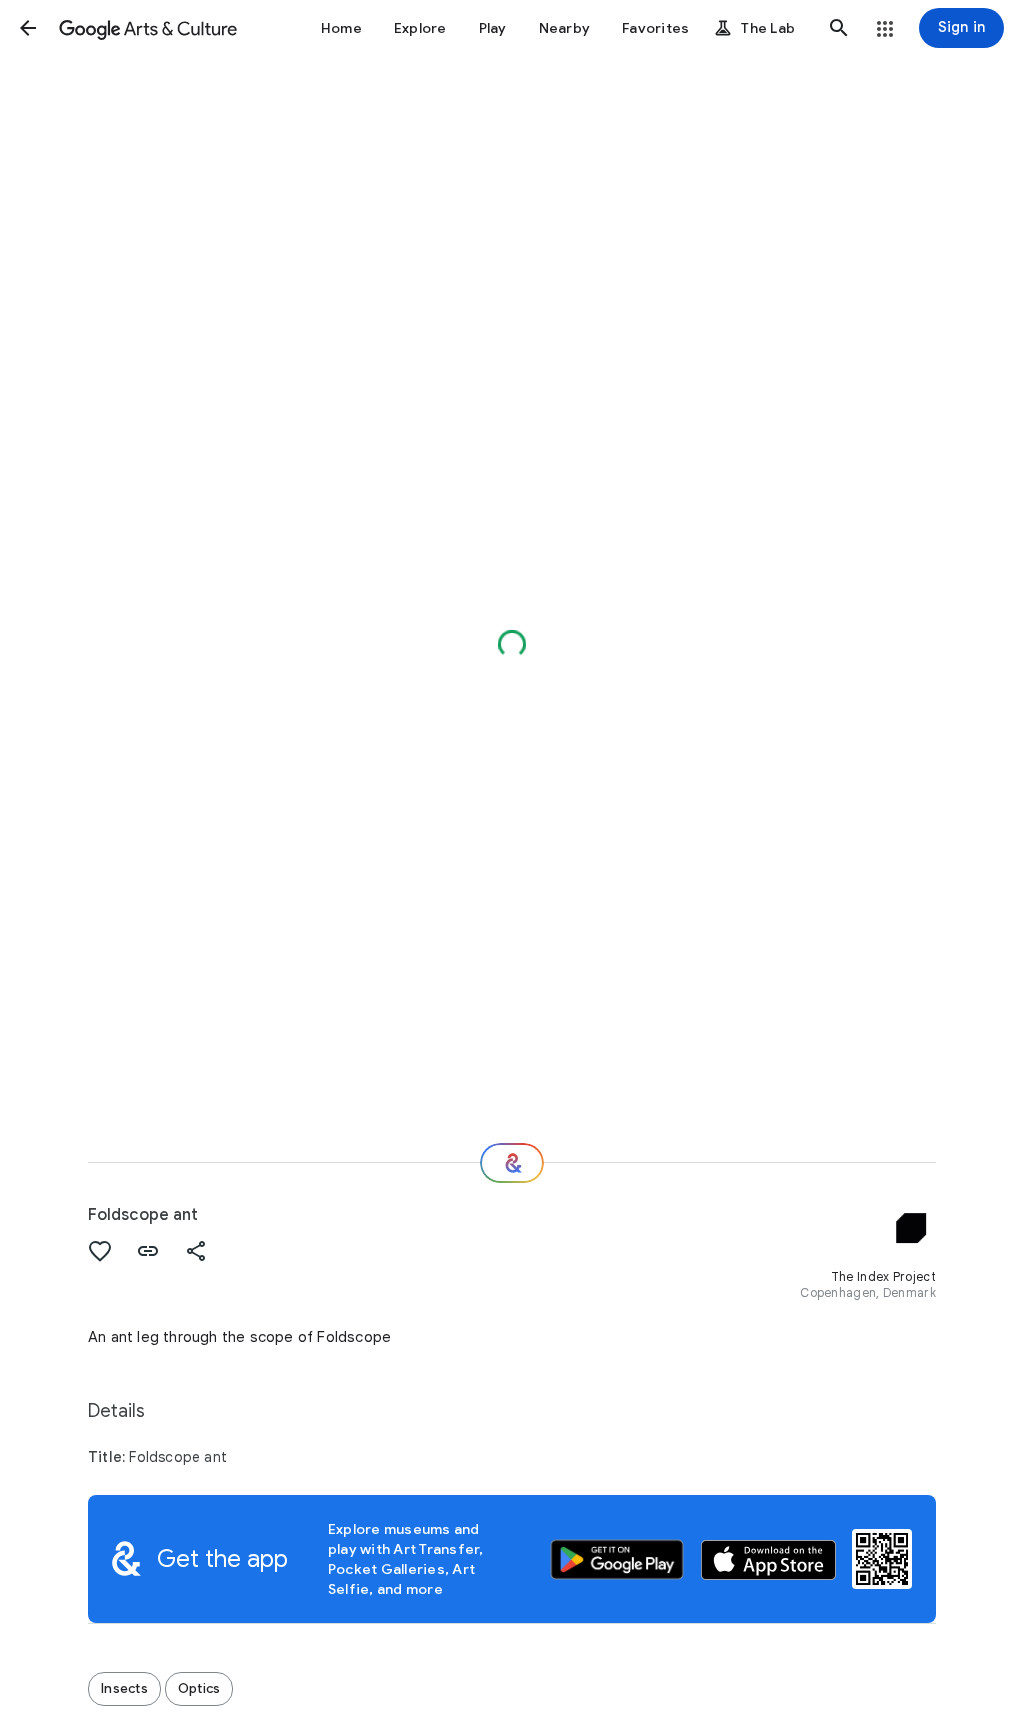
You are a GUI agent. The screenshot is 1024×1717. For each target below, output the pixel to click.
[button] (28, 28)
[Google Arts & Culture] (148, 28)
